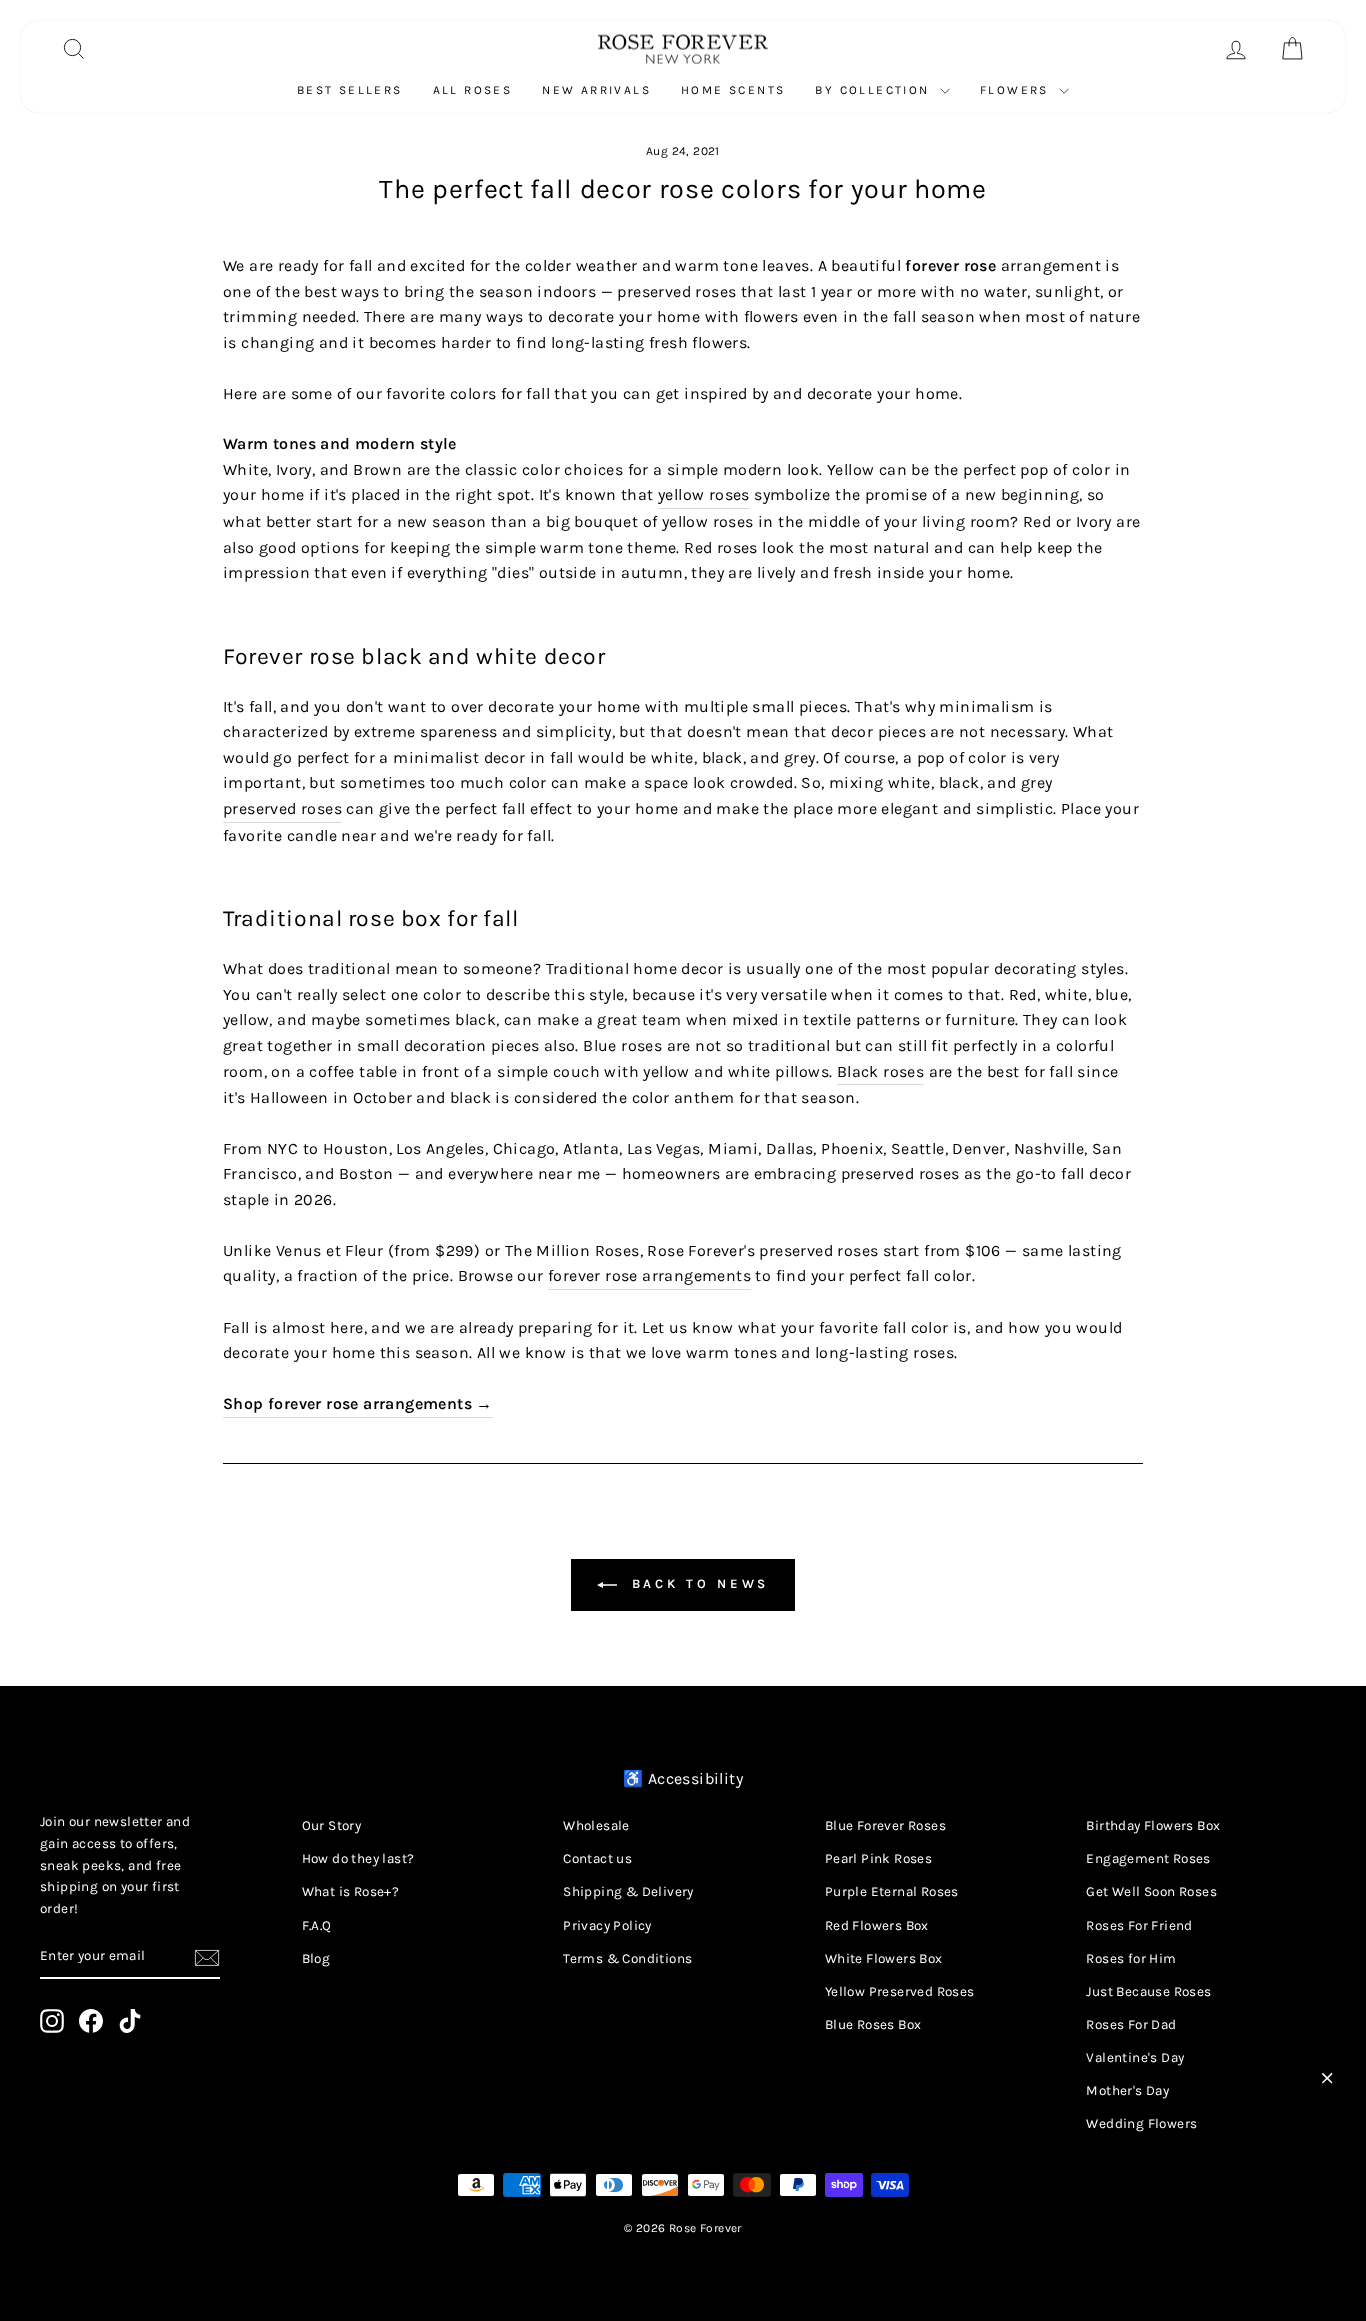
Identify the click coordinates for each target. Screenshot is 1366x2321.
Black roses (880, 1071)
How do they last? (358, 1858)
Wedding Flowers (1141, 2123)
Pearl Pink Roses (878, 1858)
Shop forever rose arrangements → (358, 1403)
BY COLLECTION (875, 90)
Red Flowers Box (877, 1925)
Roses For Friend (1139, 1925)
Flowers (1017, 90)
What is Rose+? (351, 1891)
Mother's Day (1127, 2090)
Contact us (597, 1858)
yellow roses (704, 494)
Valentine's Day (1135, 2057)
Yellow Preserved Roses (900, 1991)
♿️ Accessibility (683, 1778)
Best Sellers (350, 90)
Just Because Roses (1148, 1991)
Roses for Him (1131, 1958)
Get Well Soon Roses (1151, 1891)
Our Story (332, 1825)
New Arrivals (596, 90)
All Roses (473, 90)
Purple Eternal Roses (892, 1891)
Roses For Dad (1131, 2024)
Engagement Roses (1148, 1858)
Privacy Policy (607, 1925)
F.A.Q (317, 1925)
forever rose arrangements (649, 1275)
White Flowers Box (884, 1958)
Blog (316, 1958)
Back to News (697, 1583)
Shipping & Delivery (628, 1891)
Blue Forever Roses (885, 1825)
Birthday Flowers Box (1153, 1825)
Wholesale (596, 1825)
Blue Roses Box (873, 2024)
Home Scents (733, 90)
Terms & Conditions (627, 1958)
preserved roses (282, 808)
